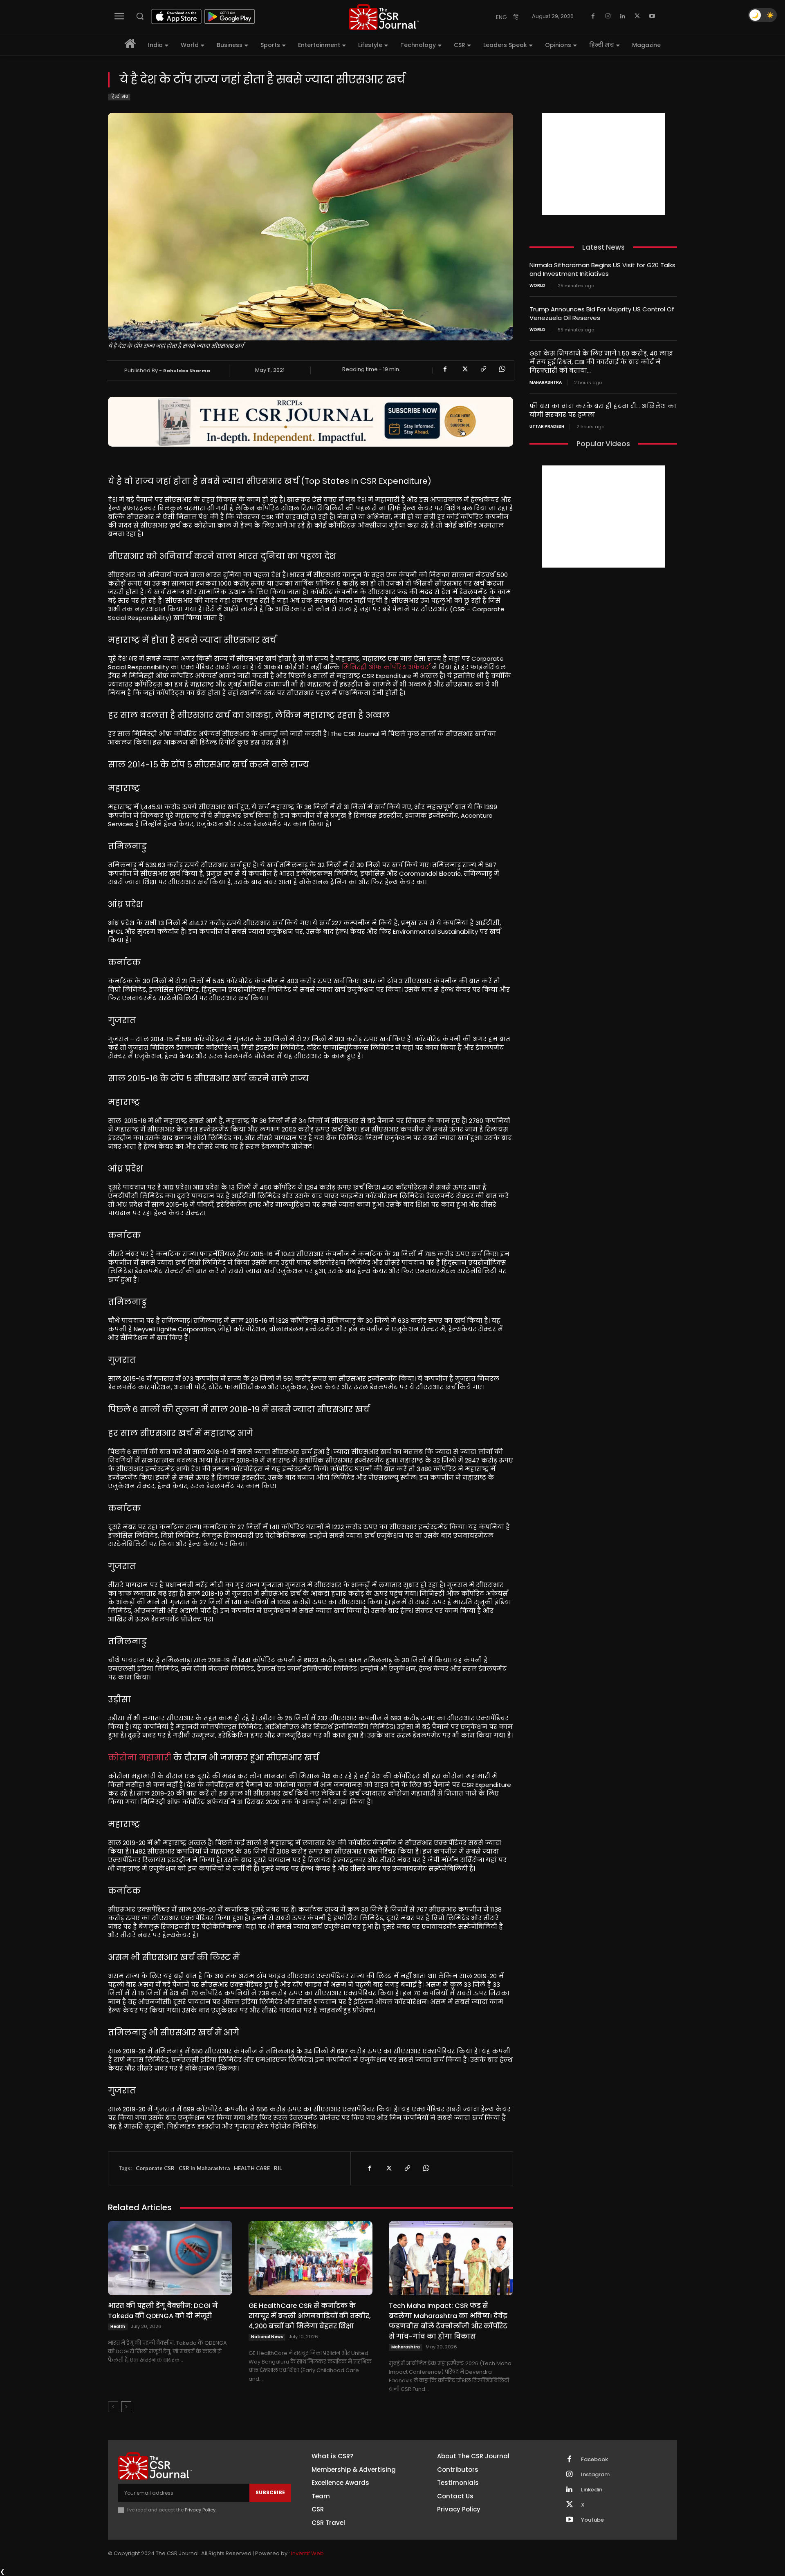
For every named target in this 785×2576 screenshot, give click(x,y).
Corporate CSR (155, 2168)
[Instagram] (608, 16)
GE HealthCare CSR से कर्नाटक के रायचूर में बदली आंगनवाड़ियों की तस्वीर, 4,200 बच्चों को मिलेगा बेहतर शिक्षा (310, 2316)
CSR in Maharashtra (204, 2168)
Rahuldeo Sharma (187, 371)
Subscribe (270, 2492)
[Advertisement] (603, 164)
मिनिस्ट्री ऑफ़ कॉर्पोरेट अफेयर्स (386, 667)
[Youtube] (652, 16)
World (537, 286)
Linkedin (592, 2490)
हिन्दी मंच (119, 97)
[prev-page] (113, 2407)
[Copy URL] (483, 369)
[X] (637, 16)
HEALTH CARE (252, 2168)
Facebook (594, 2460)
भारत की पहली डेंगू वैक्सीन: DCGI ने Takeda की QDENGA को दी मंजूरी (163, 2311)
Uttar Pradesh (547, 427)
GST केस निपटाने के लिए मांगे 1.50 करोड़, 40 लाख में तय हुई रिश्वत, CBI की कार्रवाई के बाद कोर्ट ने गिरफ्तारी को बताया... (601, 362)
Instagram (595, 2475)
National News (267, 2337)
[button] (140, 16)
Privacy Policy (200, 2510)
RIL (278, 2168)
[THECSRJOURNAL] (384, 17)
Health (118, 2327)
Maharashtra (406, 2347)
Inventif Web (307, 2553)
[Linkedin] (623, 16)
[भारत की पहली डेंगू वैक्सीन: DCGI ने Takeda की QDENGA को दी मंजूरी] (170, 2258)
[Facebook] (593, 16)
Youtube (592, 2520)
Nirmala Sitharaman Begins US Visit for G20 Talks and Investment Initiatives (602, 269)
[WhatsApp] (502, 369)
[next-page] (126, 2407)
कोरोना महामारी (140, 1758)
